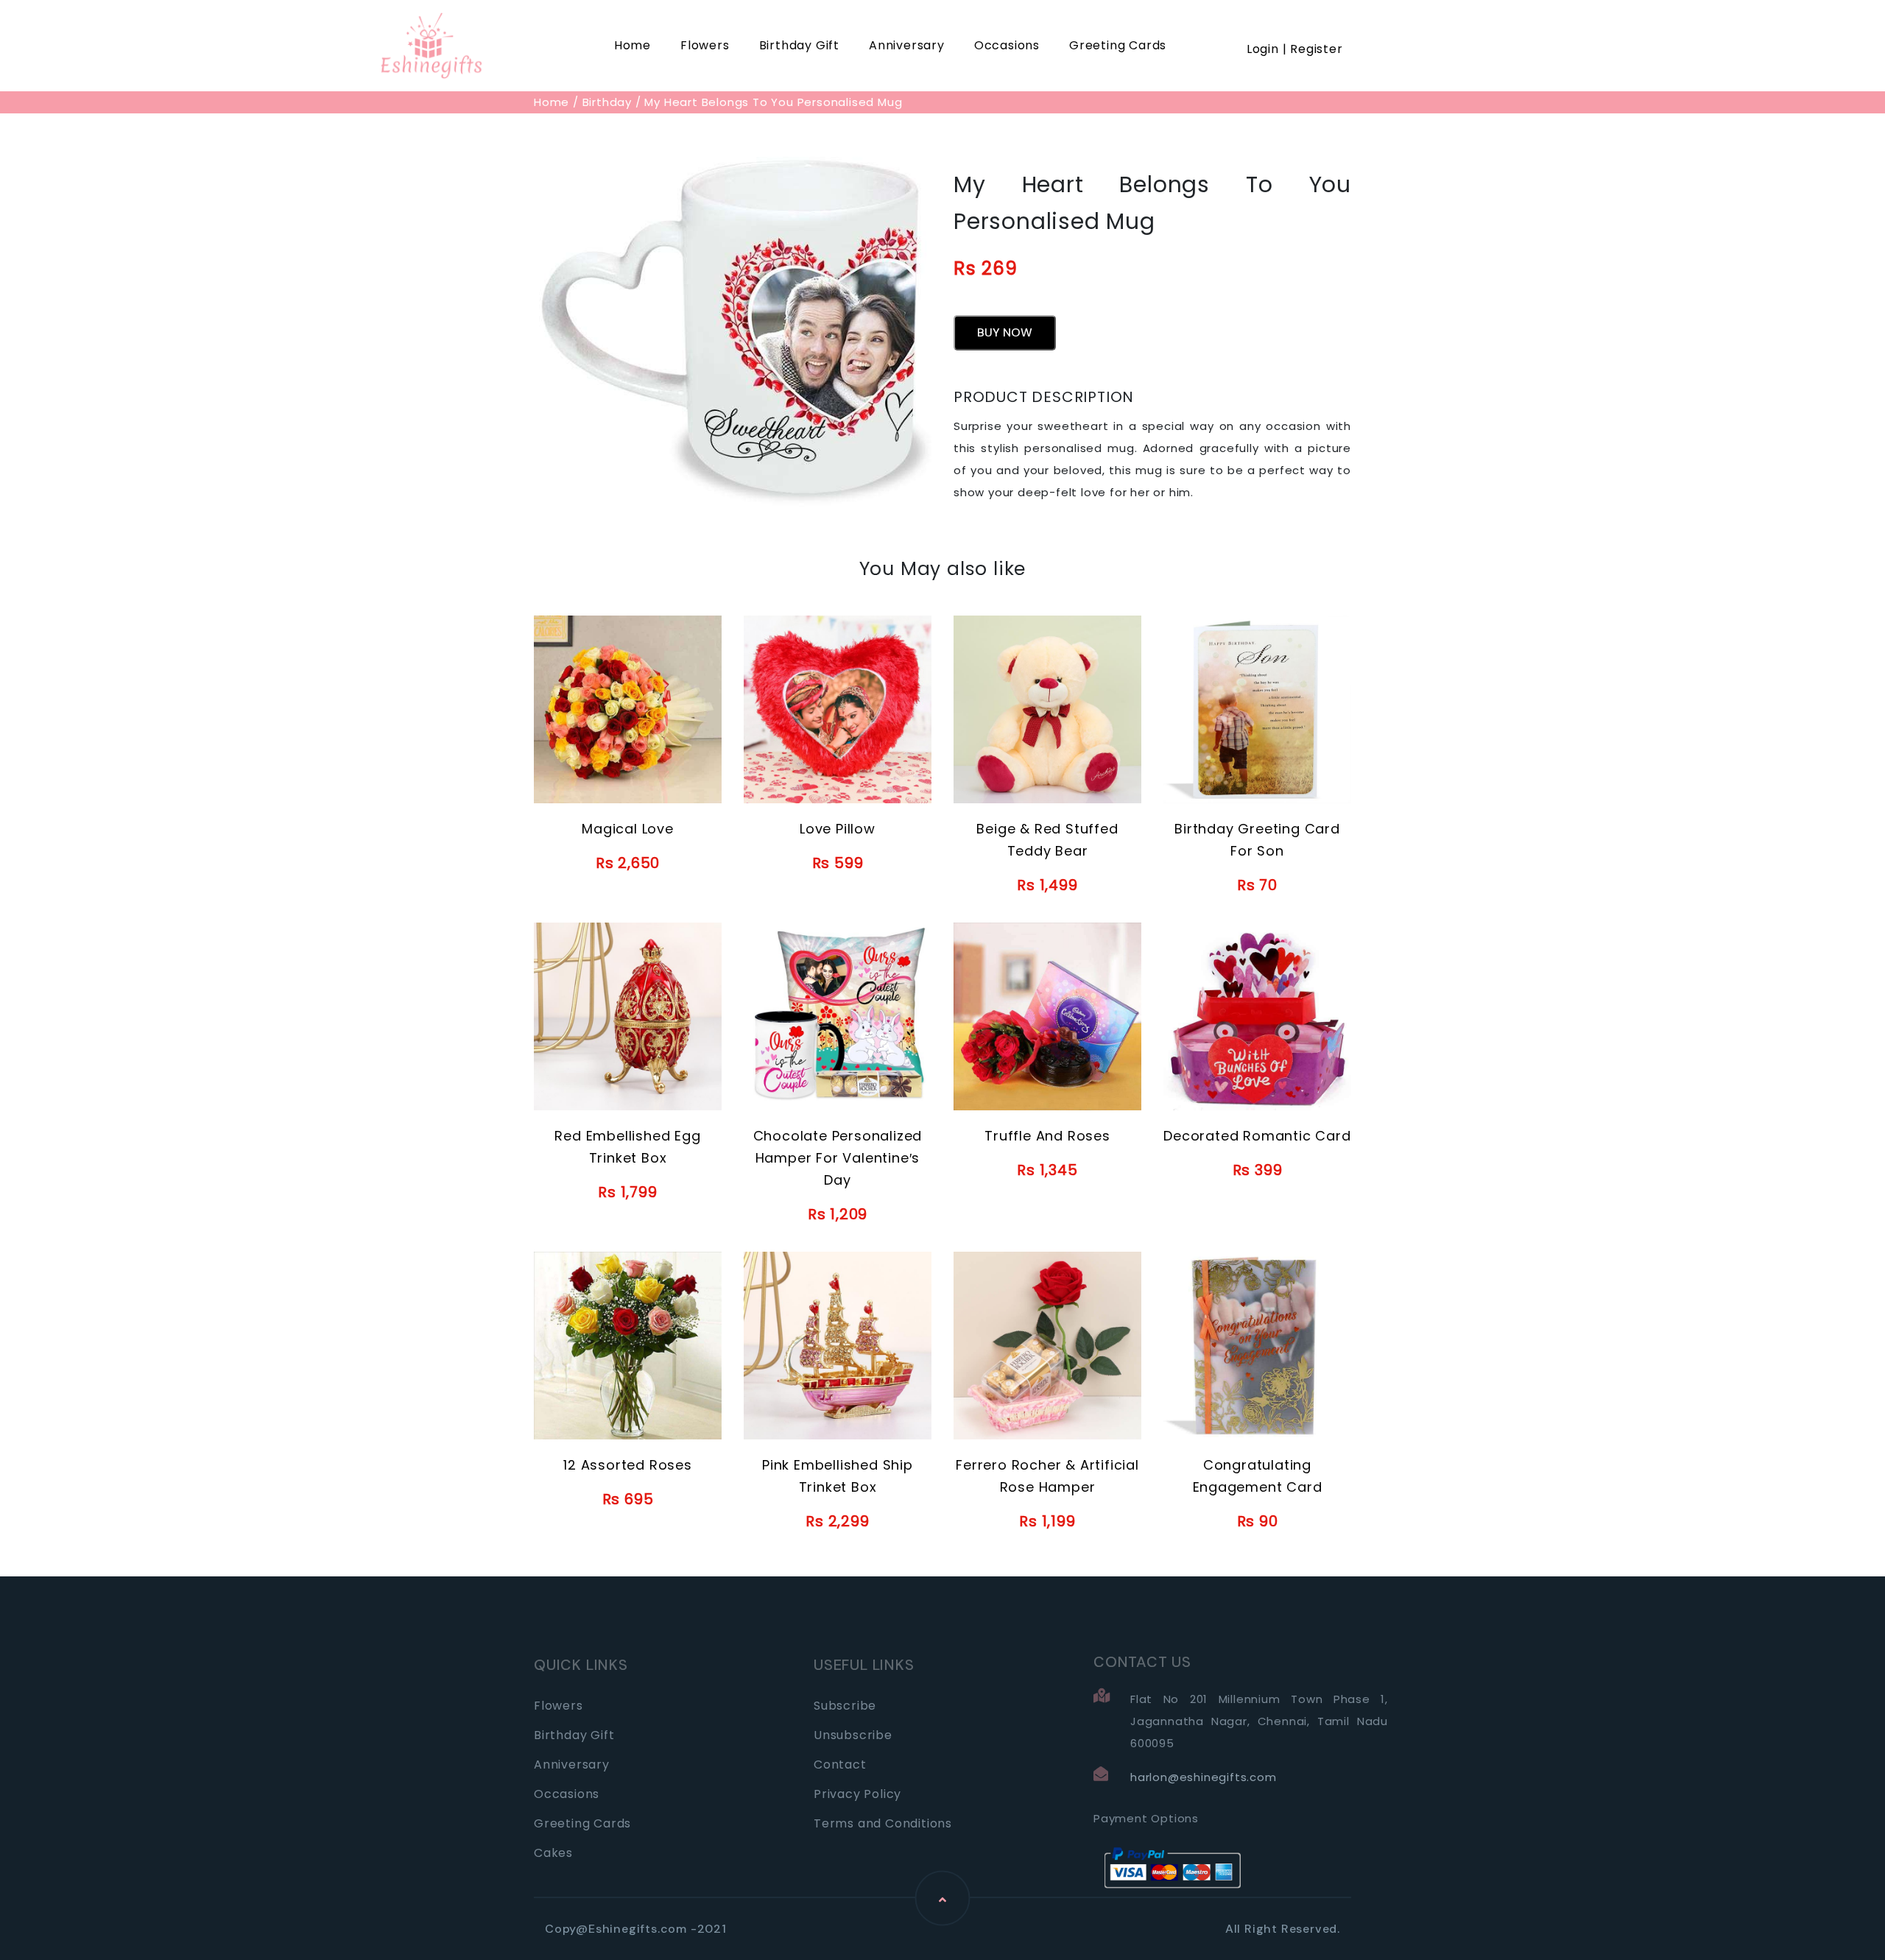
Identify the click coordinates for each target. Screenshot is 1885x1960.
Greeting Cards (1118, 45)
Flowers (705, 45)
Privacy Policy (857, 1794)
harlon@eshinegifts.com (1204, 1777)
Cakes (553, 1853)
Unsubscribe (853, 1735)
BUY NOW (1005, 332)
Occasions (1007, 45)
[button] (1295, 31)
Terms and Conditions (883, 1823)
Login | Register (1295, 49)
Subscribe (845, 1706)
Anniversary (907, 45)
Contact (840, 1765)
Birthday (607, 102)
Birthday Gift (799, 45)
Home (633, 45)
